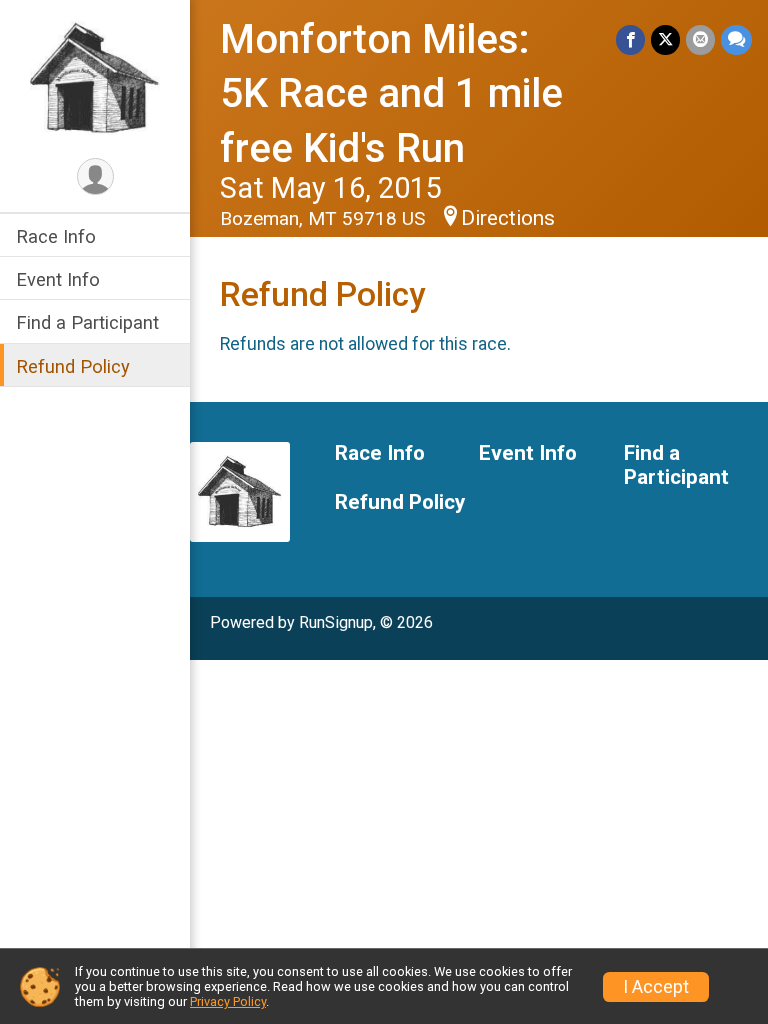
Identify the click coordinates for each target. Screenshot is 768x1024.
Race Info (56, 236)
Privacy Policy (228, 1001)
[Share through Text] (736, 39)
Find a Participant (87, 322)
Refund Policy (73, 366)
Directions (508, 218)
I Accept (656, 987)
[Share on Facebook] (630, 39)
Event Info (58, 279)
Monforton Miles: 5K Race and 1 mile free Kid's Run (391, 94)
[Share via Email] (700, 39)
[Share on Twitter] (665, 39)
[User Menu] (95, 176)
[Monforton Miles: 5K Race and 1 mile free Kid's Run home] (95, 77)
